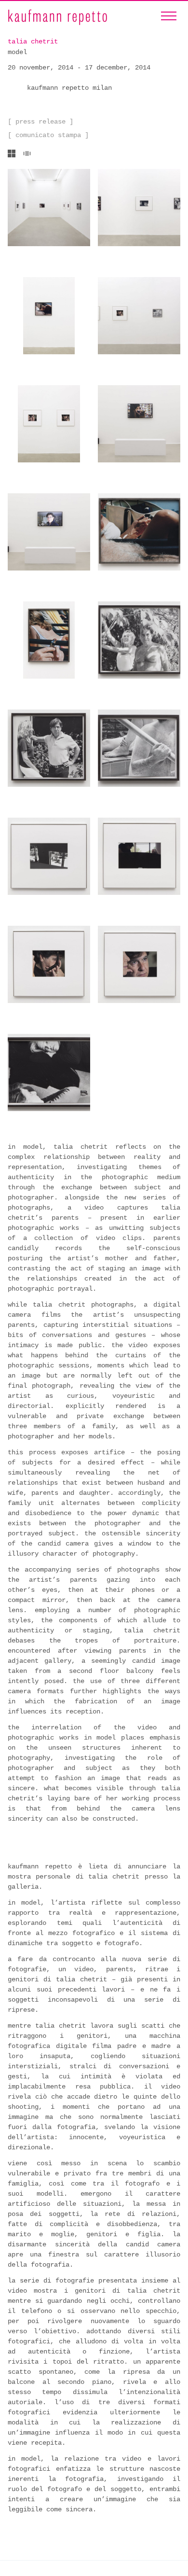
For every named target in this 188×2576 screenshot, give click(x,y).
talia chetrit (33, 42)
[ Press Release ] (40, 122)
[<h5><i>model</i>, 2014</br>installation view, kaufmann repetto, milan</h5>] (49, 208)
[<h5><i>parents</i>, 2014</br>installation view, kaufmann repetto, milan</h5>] (139, 424)
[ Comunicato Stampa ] (48, 135)
